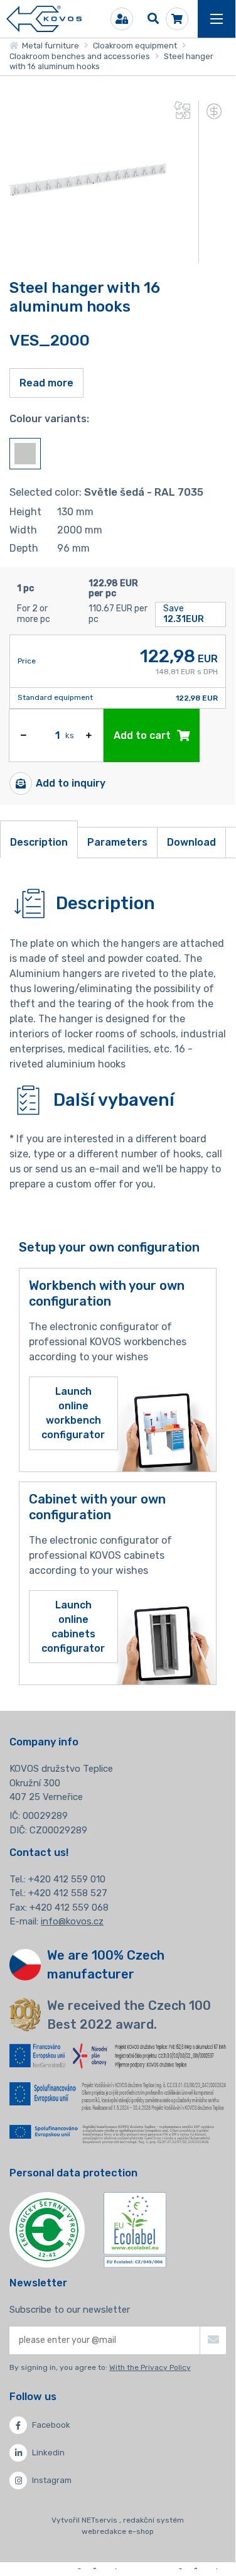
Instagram (52, 2480)
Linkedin (48, 2453)
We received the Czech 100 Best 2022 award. (129, 2015)
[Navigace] (217, 19)
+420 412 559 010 (67, 1879)
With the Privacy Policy (150, 2367)
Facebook (51, 2425)
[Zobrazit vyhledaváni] (153, 19)
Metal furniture (49, 46)
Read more (46, 383)
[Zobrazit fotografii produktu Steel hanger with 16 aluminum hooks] (88, 255)
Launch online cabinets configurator (73, 1627)
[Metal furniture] (44, 19)
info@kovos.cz (72, 1921)
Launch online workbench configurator (73, 1413)
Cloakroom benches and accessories (80, 56)
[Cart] (177, 19)
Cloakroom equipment (135, 46)
